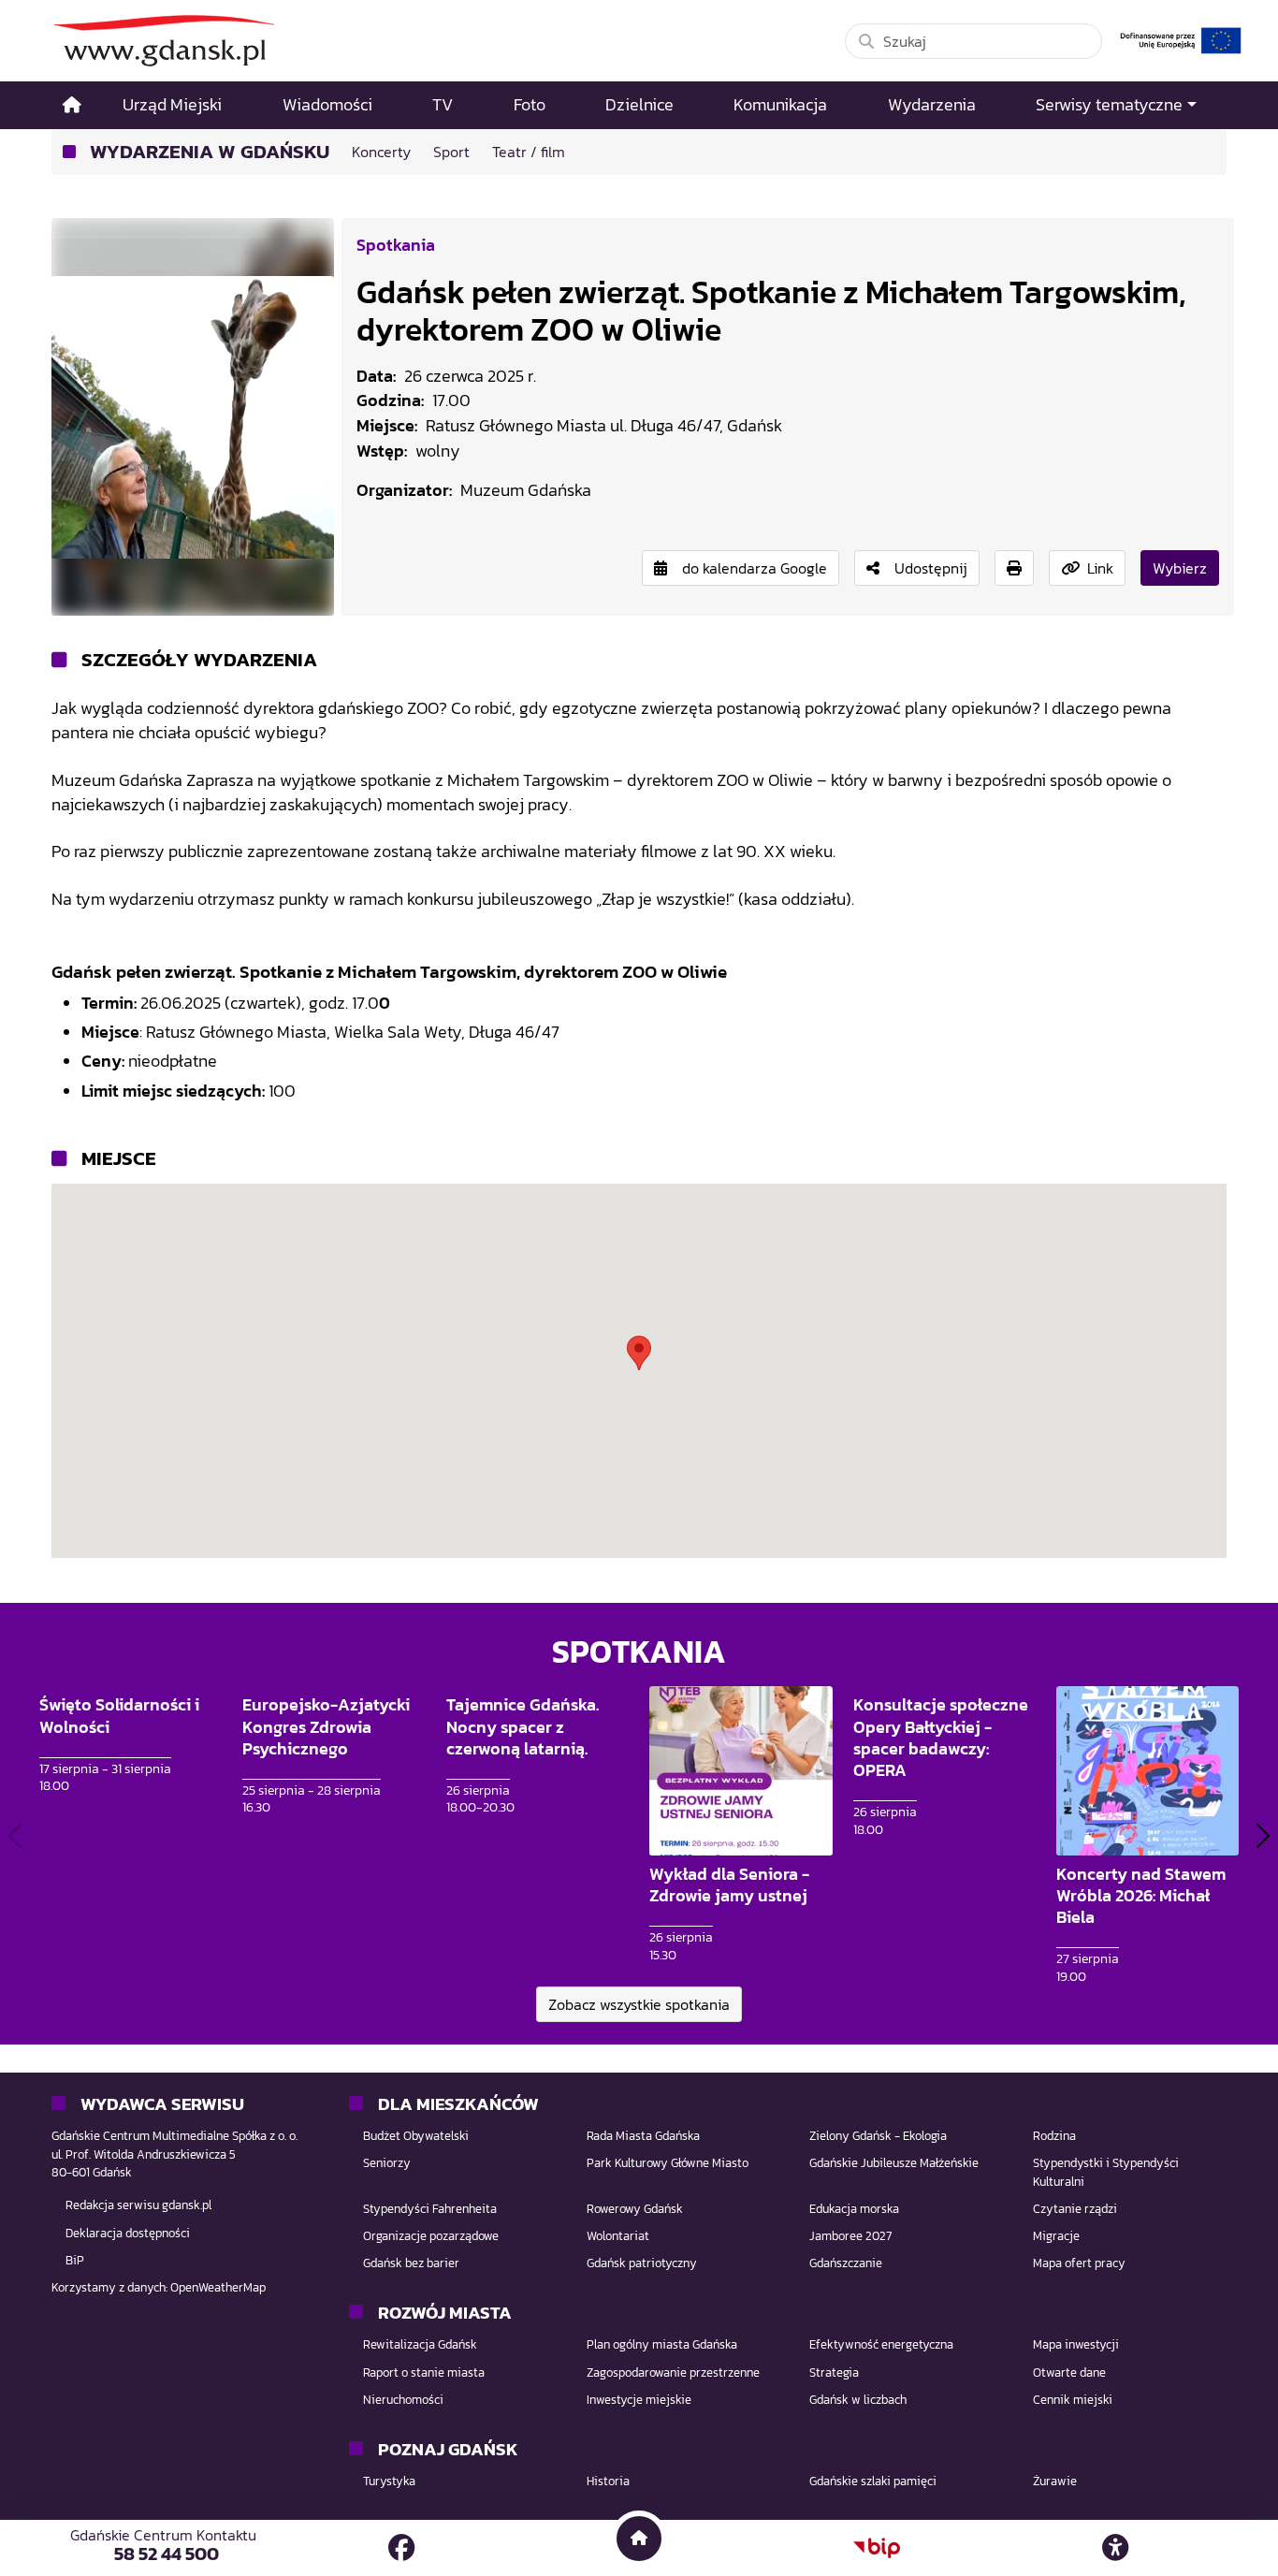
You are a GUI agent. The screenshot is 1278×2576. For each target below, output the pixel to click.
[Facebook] (401, 2548)
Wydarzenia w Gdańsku (210, 152)
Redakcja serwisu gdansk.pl (138, 2205)
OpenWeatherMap (218, 2287)
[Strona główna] (72, 105)
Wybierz (1180, 568)
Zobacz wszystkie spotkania (639, 2004)
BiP (75, 2260)
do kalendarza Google (755, 568)
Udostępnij (931, 568)
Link (1100, 568)
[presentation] (15, 1835)
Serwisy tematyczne (1109, 105)
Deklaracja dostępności (128, 2233)
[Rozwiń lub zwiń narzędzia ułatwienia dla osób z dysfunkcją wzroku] (1115, 2548)
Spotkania (396, 245)
